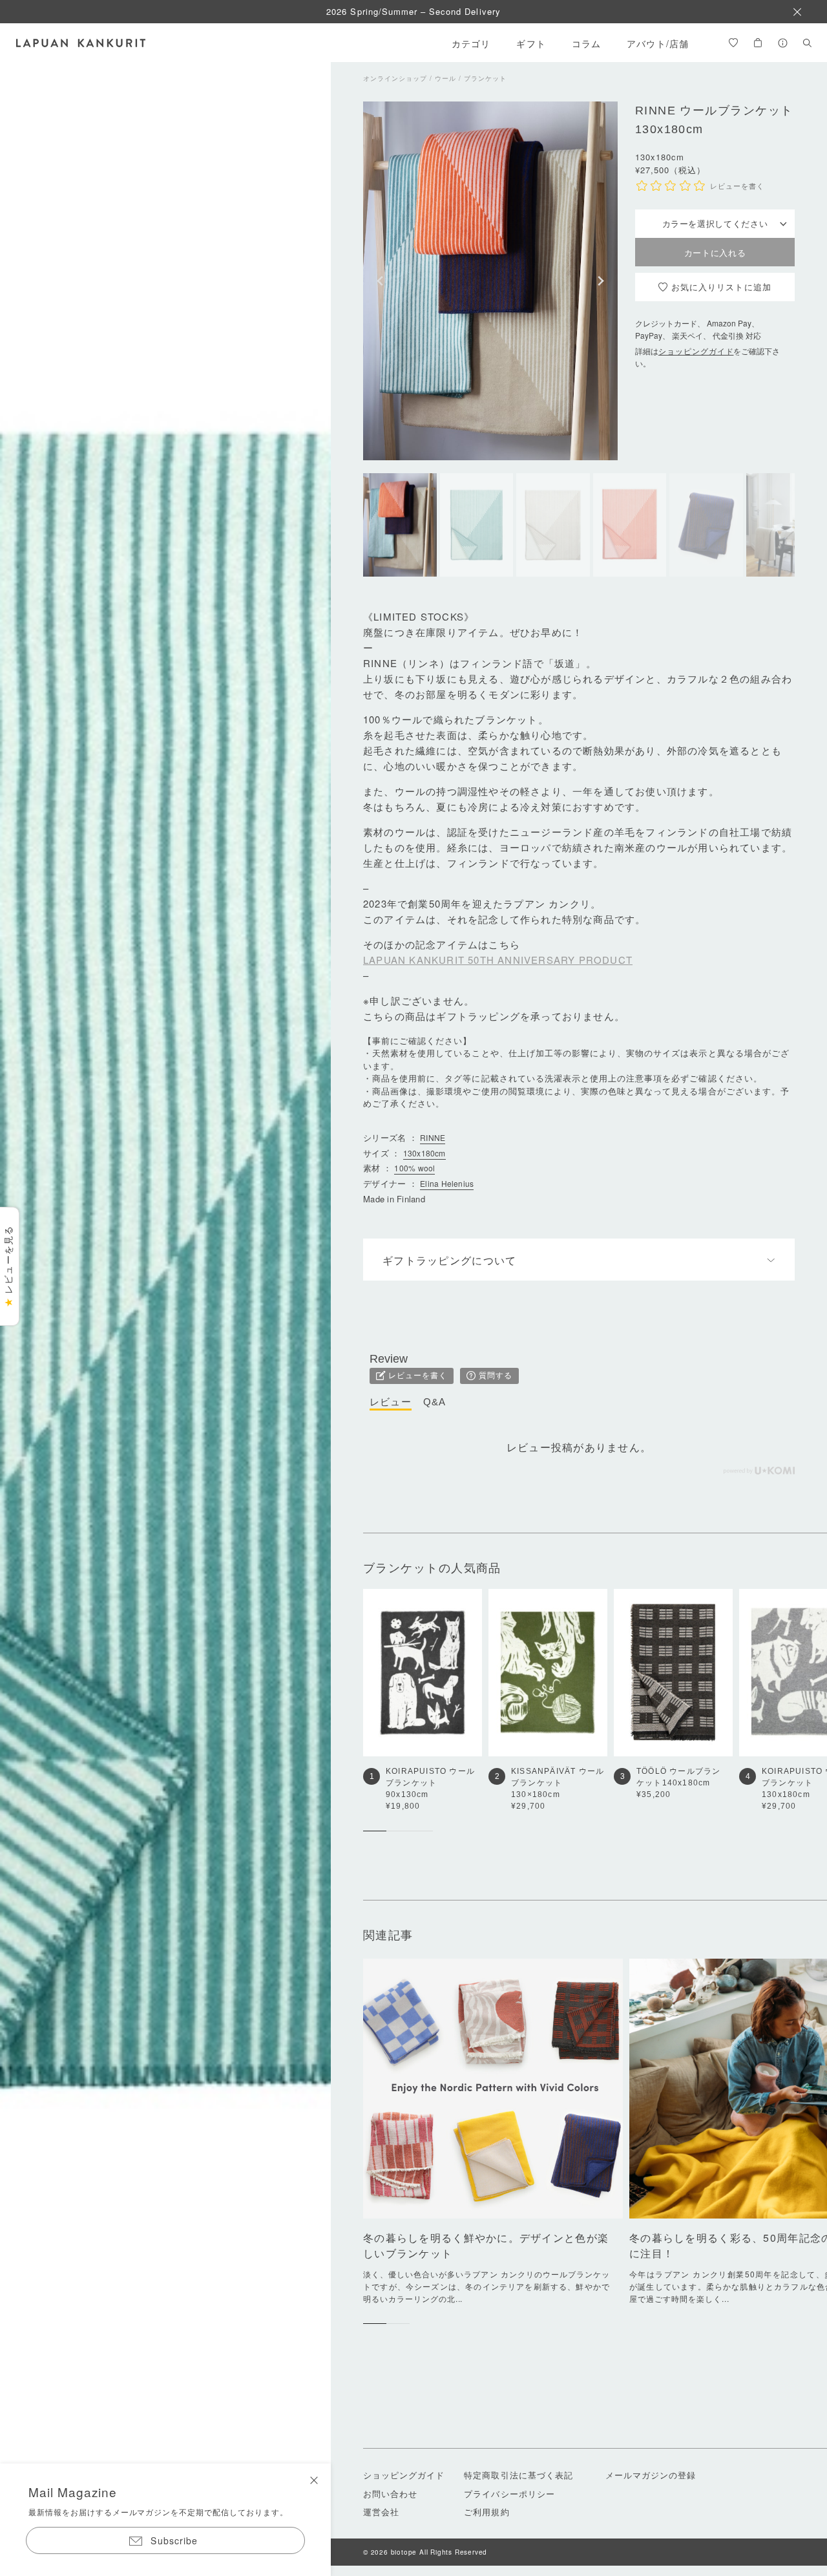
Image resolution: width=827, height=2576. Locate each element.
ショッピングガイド (696, 351)
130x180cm (424, 1153)
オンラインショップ (395, 78)
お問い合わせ (390, 2494)
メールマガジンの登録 (651, 2475)
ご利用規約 (487, 2512)
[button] (380, 281)
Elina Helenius (447, 1183)
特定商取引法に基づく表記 (518, 2475)
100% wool (414, 1168)
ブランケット (485, 78)
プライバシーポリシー (509, 2494)
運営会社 (381, 2512)
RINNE (433, 1137)
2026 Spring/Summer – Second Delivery (413, 11)
